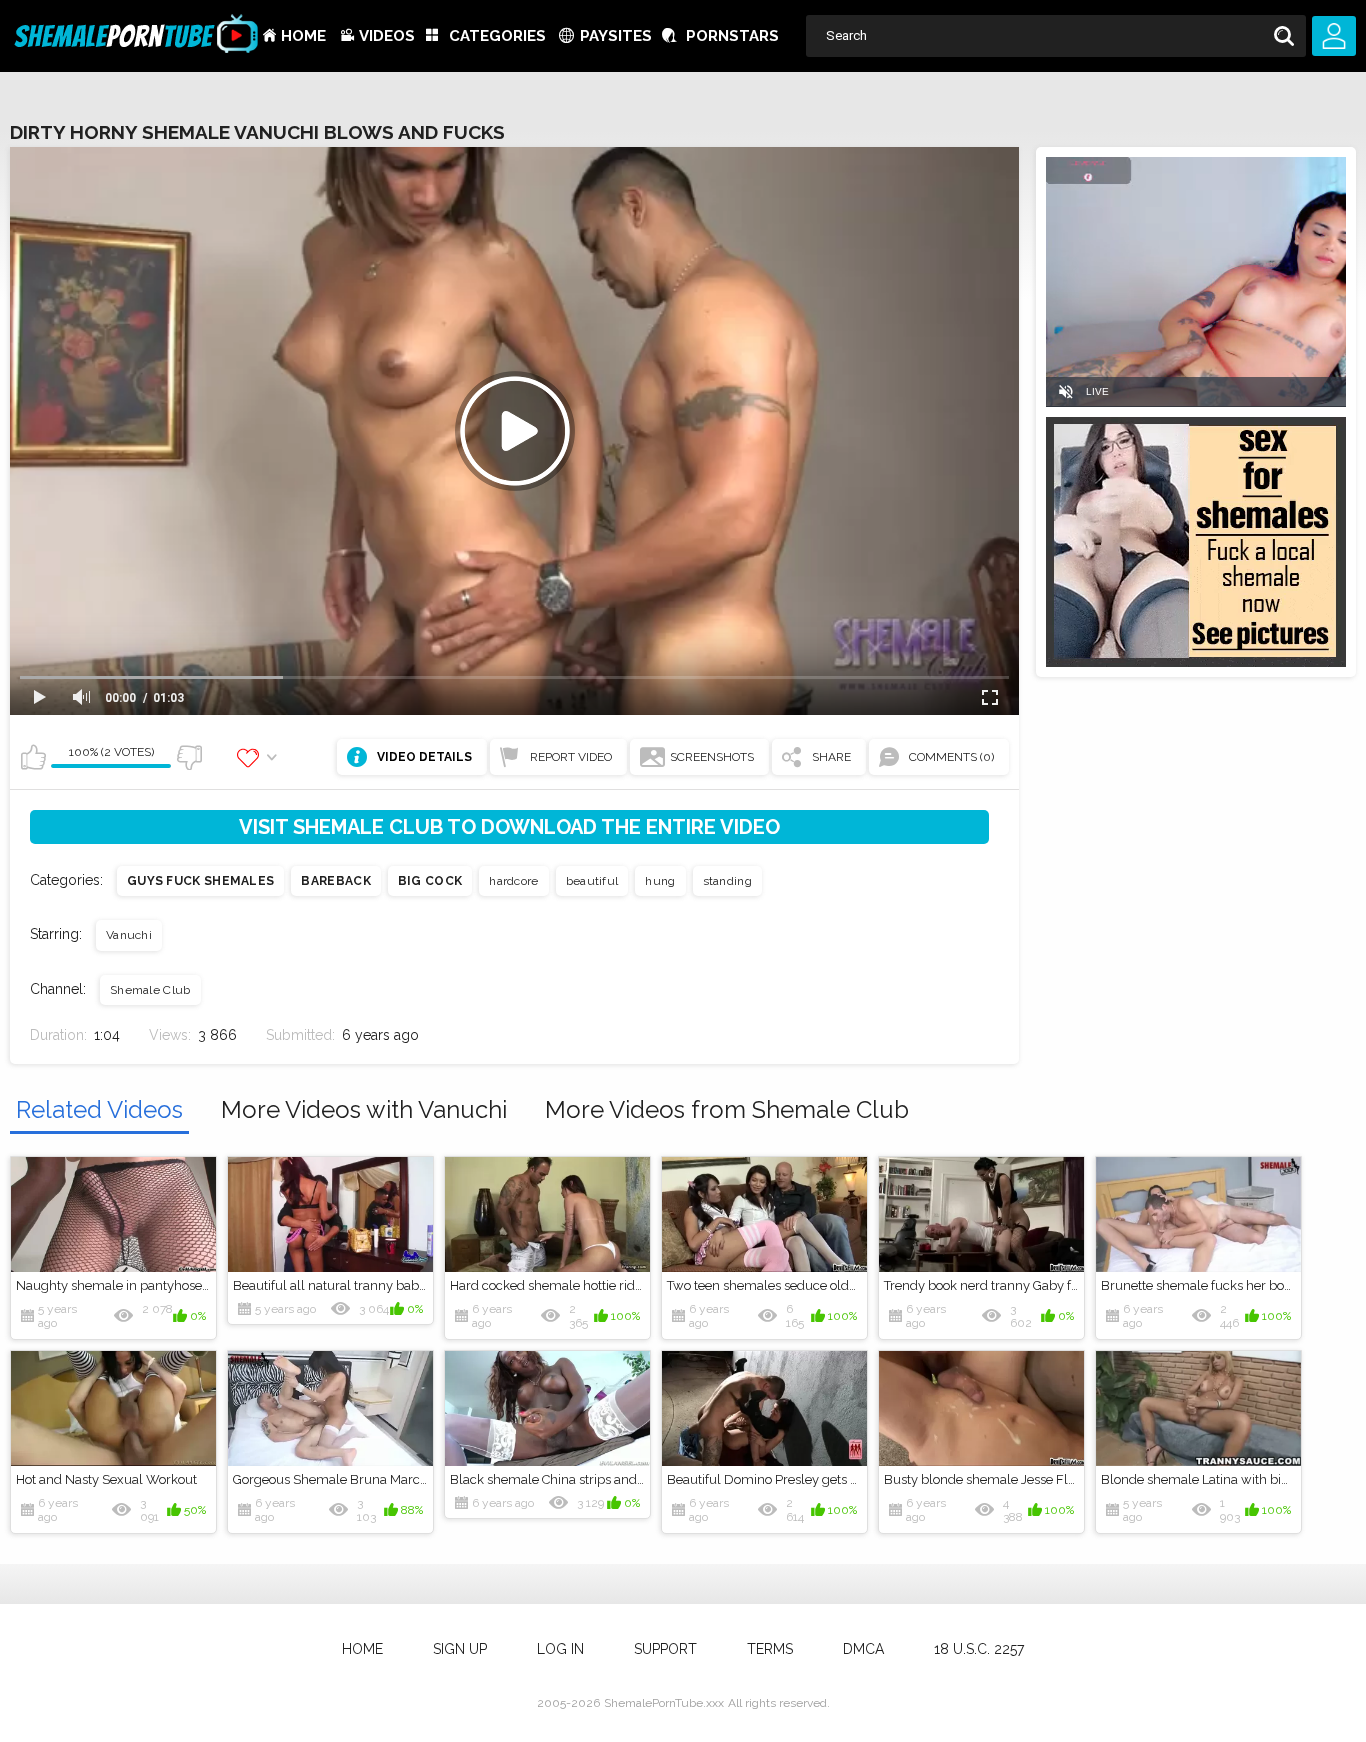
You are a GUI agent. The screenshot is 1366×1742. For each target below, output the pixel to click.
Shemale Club (150, 990)
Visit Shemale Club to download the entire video (509, 827)
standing (727, 881)
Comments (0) (951, 757)
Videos (387, 36)
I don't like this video (189, 757)
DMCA (863, 1649)
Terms (770, 1649)
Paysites (616, 36)
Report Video (571, 757)
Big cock (430, 881)
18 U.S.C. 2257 (979, 1649)
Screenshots (712, 757)
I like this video (33, 757)
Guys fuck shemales (200, 881)
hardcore (513, 881)
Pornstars (732, 36)
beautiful (592, 881)
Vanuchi (129, 935)
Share (831, 757)
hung (660, 881)
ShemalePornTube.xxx (664, 1703)
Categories (497, 36)
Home (303, 36)
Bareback (335, 881)
